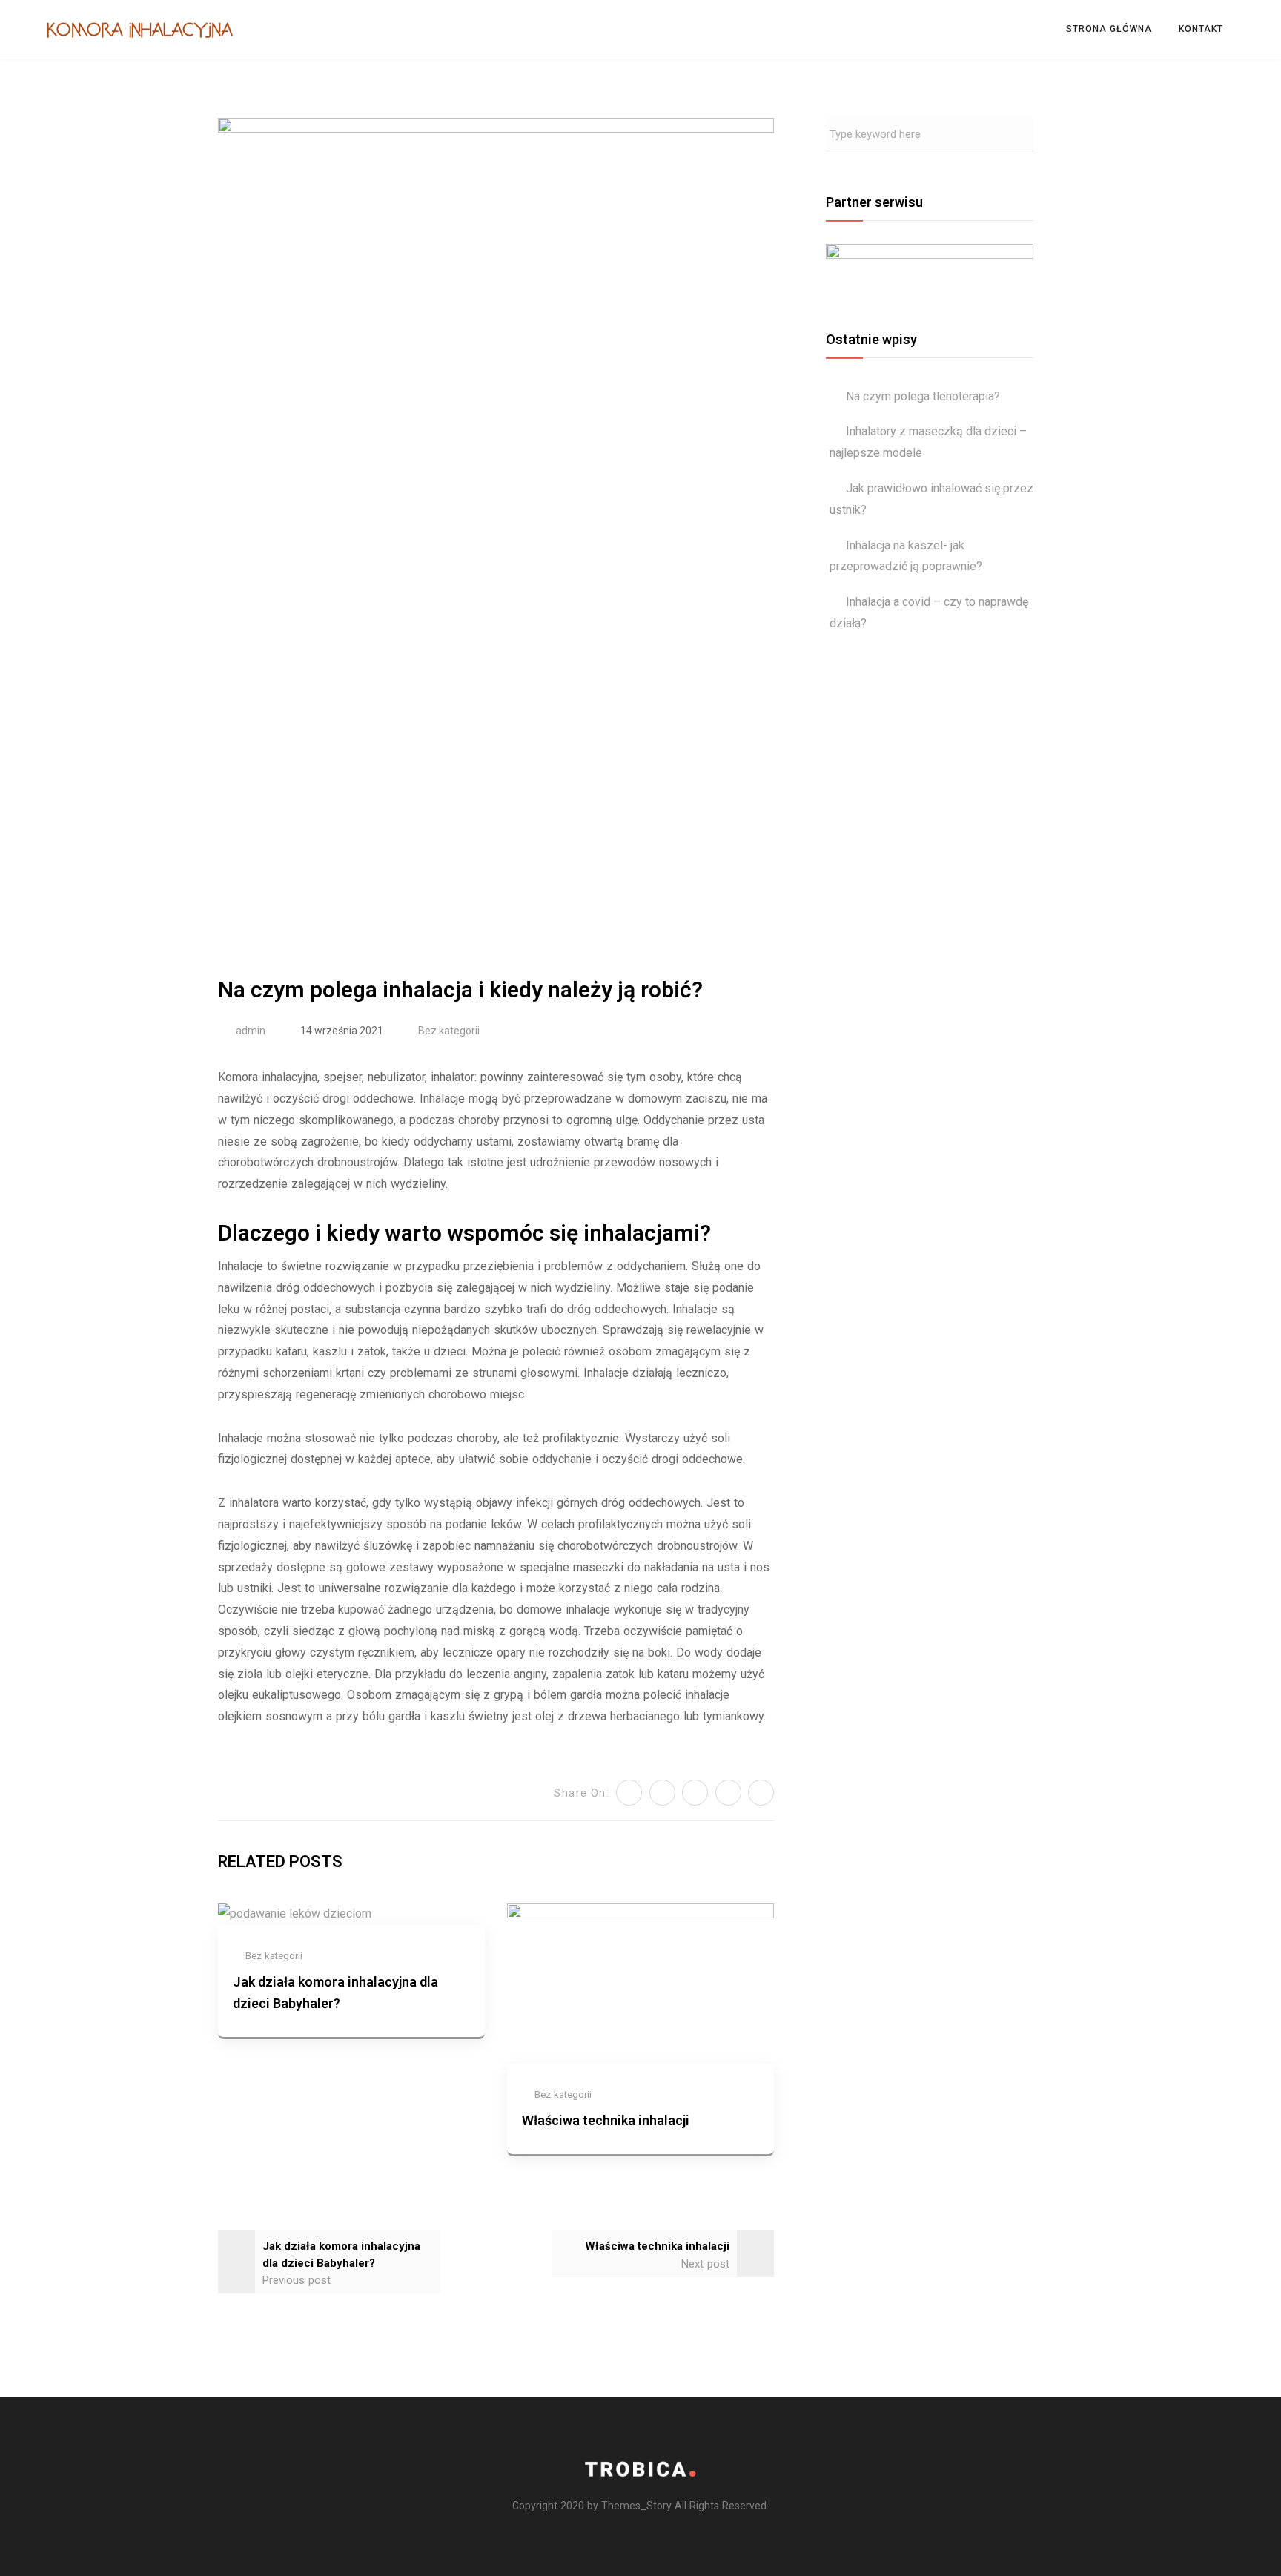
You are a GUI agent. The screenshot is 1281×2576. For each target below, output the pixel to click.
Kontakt (1201, 29)
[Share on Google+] (761, 1793)
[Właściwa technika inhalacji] (640, 1982)
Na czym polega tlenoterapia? (923, 396)
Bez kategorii (449, 1031)
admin (251, 1031)
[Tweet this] (629, 1793)
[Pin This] (695, 1793)
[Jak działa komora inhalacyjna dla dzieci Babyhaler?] (295, 1913)
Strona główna (1109, 29)
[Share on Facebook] (662, 1793)
